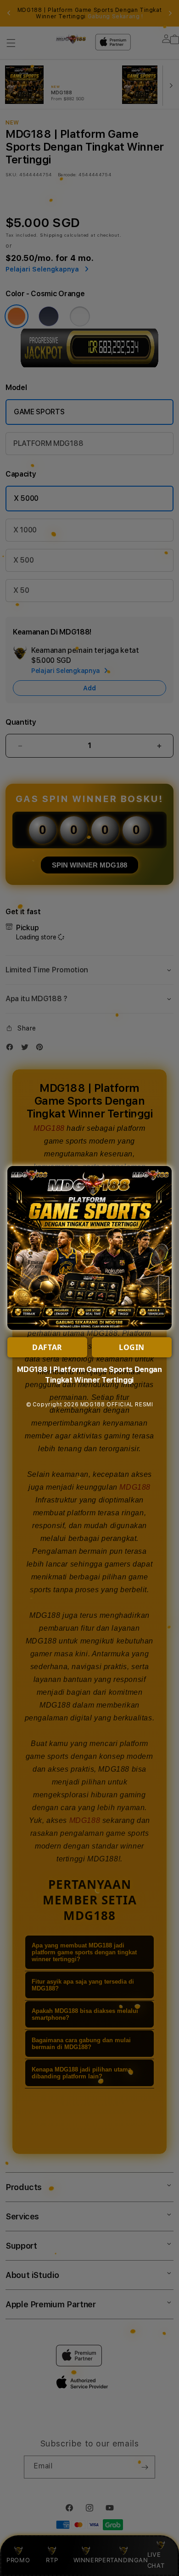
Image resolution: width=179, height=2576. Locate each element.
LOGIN (132, 1347)
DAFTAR (47, 1347)
